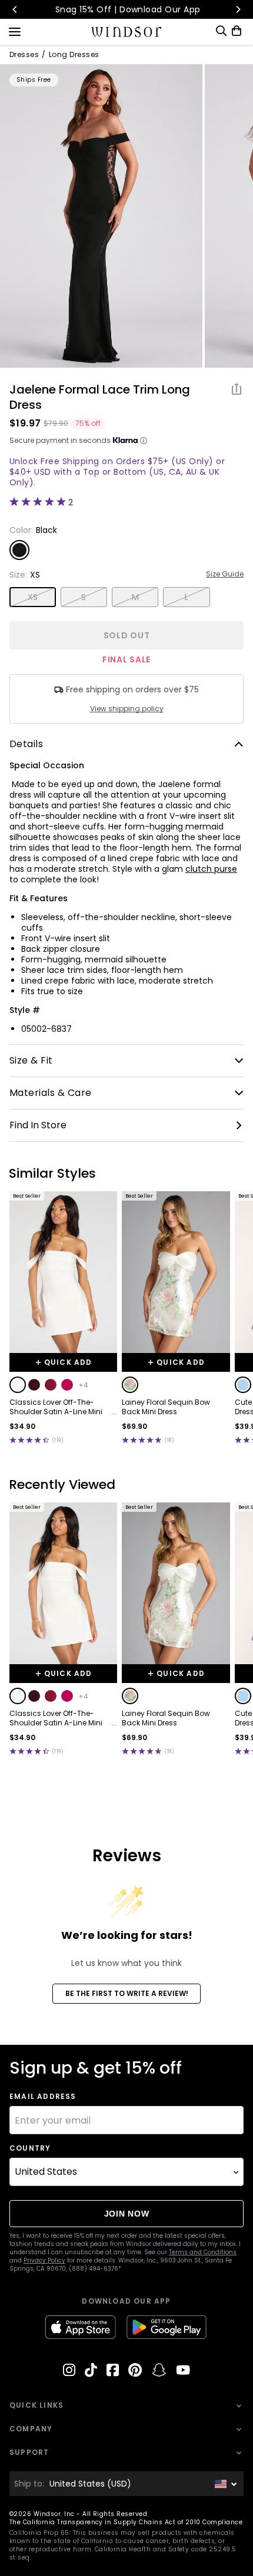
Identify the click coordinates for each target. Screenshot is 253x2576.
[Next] (238, 9)
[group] (101, 216)
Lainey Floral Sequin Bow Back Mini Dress (166, 1407)
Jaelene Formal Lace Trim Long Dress (100, 397)
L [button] (187, 597)
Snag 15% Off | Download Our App (127, 9)
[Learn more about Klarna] (144, 441)
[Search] (221, 31)
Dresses (24, 55)
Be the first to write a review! (127, 1993)
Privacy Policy (44, 2260)
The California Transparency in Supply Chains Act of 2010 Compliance (126, 2522)
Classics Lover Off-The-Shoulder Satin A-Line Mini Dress (56, 1407)
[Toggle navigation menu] (15, 31)
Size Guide (225, 574)
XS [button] (33, 597)
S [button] (84, 597)
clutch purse (211, 869)
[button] (18, 1385)
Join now (127, 2214)
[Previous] (15, 9)
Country (30, 2148)
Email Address (43, 2097)
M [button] (135, 597)
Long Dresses (74, 55)
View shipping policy (127, 709)
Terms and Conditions (203, 2252)
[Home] (127, 32)
